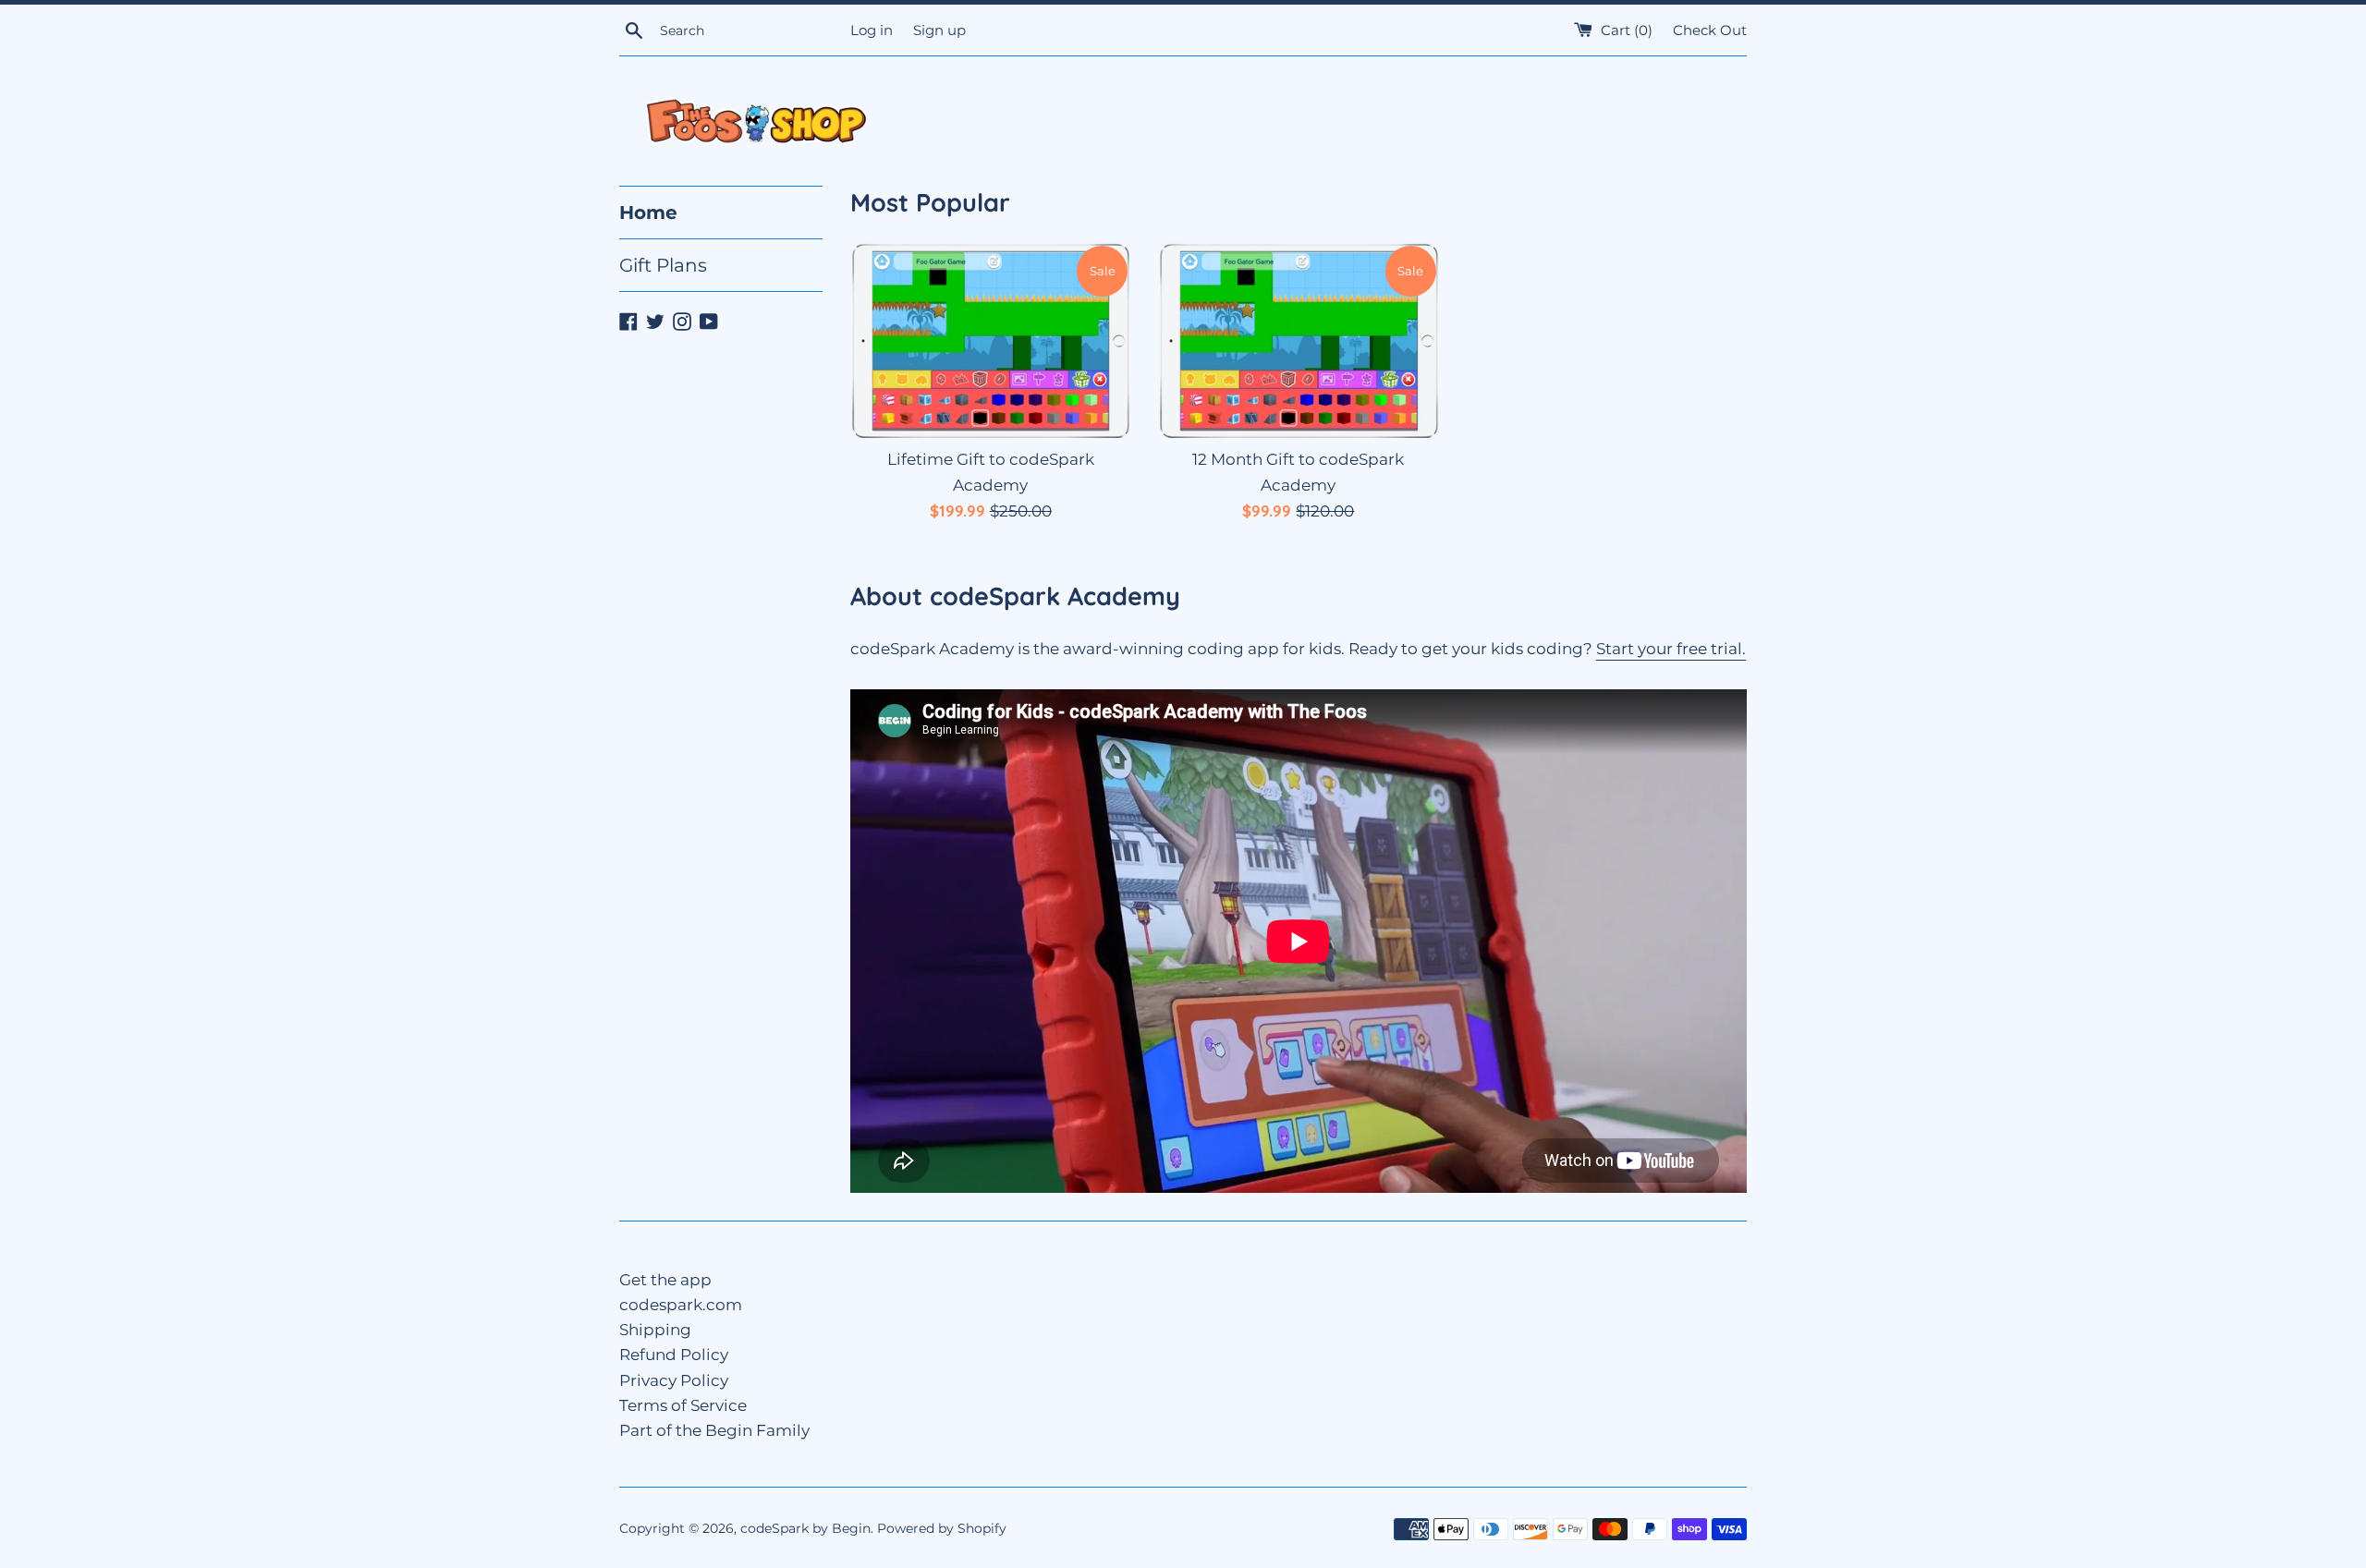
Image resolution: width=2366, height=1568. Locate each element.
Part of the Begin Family (714, 1430)
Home (648, 213)
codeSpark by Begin (805, 1528)
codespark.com (681, 1305)
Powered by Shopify (942, 1528)
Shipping (655, 1330)
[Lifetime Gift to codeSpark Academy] (990, 341)
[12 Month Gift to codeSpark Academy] (1298, 341)
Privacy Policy (674, 1380)
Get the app (665, 1280)
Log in (872, 30)
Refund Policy (674, 1355)
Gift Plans (663, 265)
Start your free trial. (1671, 649)
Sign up (939, 30)
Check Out (1710, 30)
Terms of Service (683, 1405)
